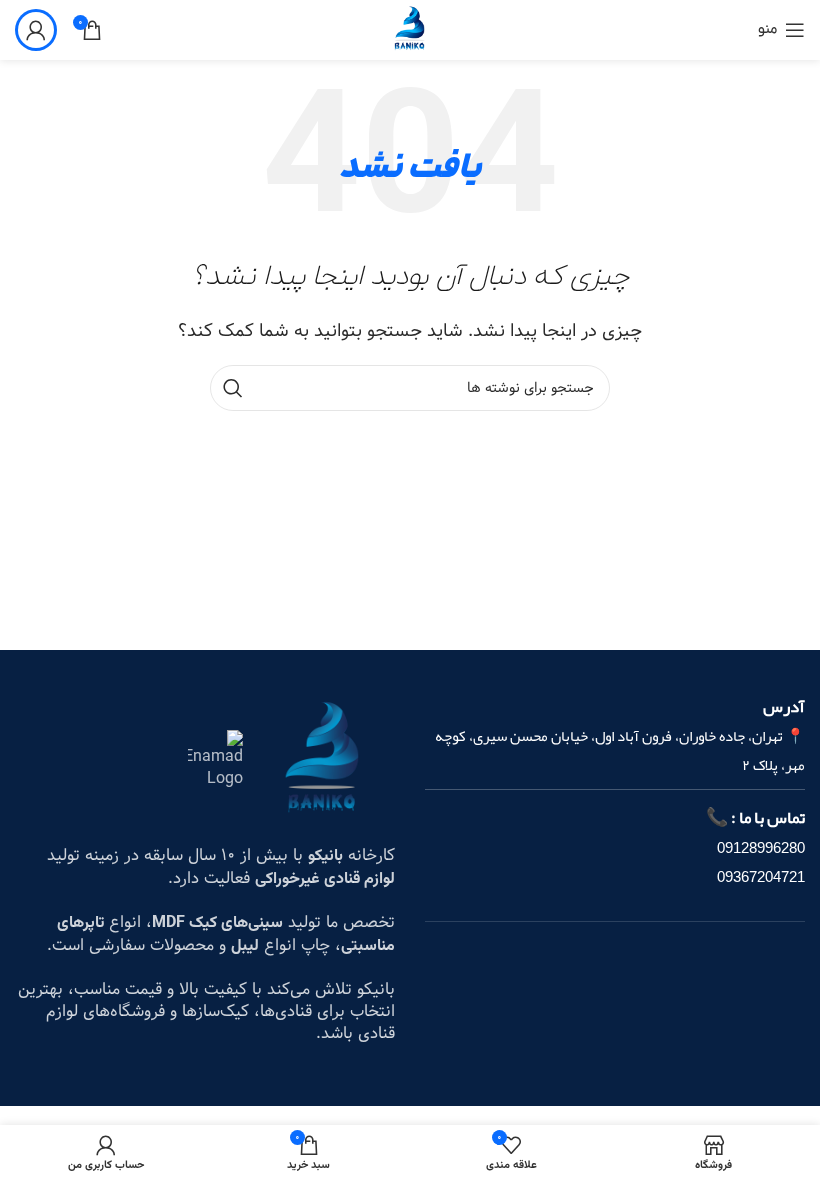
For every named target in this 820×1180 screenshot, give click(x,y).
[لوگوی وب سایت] (409, 29)
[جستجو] (233, 388)
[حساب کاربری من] (36, 30)
